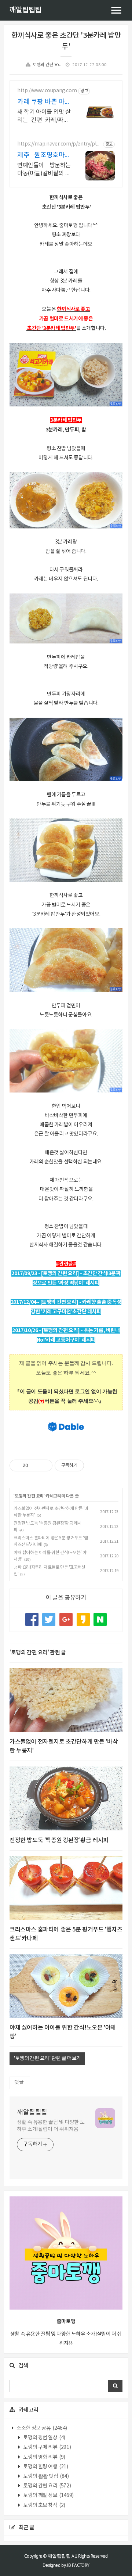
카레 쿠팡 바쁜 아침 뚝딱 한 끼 (44, 102)
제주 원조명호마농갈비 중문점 (44, 156)
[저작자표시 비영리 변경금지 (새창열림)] (94, 1465)
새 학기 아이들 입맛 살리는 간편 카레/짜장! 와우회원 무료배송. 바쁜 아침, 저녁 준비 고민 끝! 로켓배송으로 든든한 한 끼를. (44, 116)
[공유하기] (35, 1465)
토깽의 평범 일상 (44, 2438)
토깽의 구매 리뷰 (47, 2447)
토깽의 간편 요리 (47, 65)
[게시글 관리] (44, 1465)
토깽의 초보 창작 (44, 2505)
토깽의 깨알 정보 (48, 2496)
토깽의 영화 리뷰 (44, 2457)
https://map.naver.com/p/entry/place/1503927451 (59, 144)
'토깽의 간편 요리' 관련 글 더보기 (47, 2059)
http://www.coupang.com (47, 91)
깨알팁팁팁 (25, 10)
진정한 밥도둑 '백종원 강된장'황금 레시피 (59, 1840)
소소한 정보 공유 (41, 2428)
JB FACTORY (78, 2565)
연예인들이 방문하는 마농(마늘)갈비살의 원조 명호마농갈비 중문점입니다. (44, 170)
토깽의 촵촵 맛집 (46, 2476)
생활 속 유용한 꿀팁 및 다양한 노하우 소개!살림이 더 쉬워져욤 (51, 2126)
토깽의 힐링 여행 (45, 2467)
